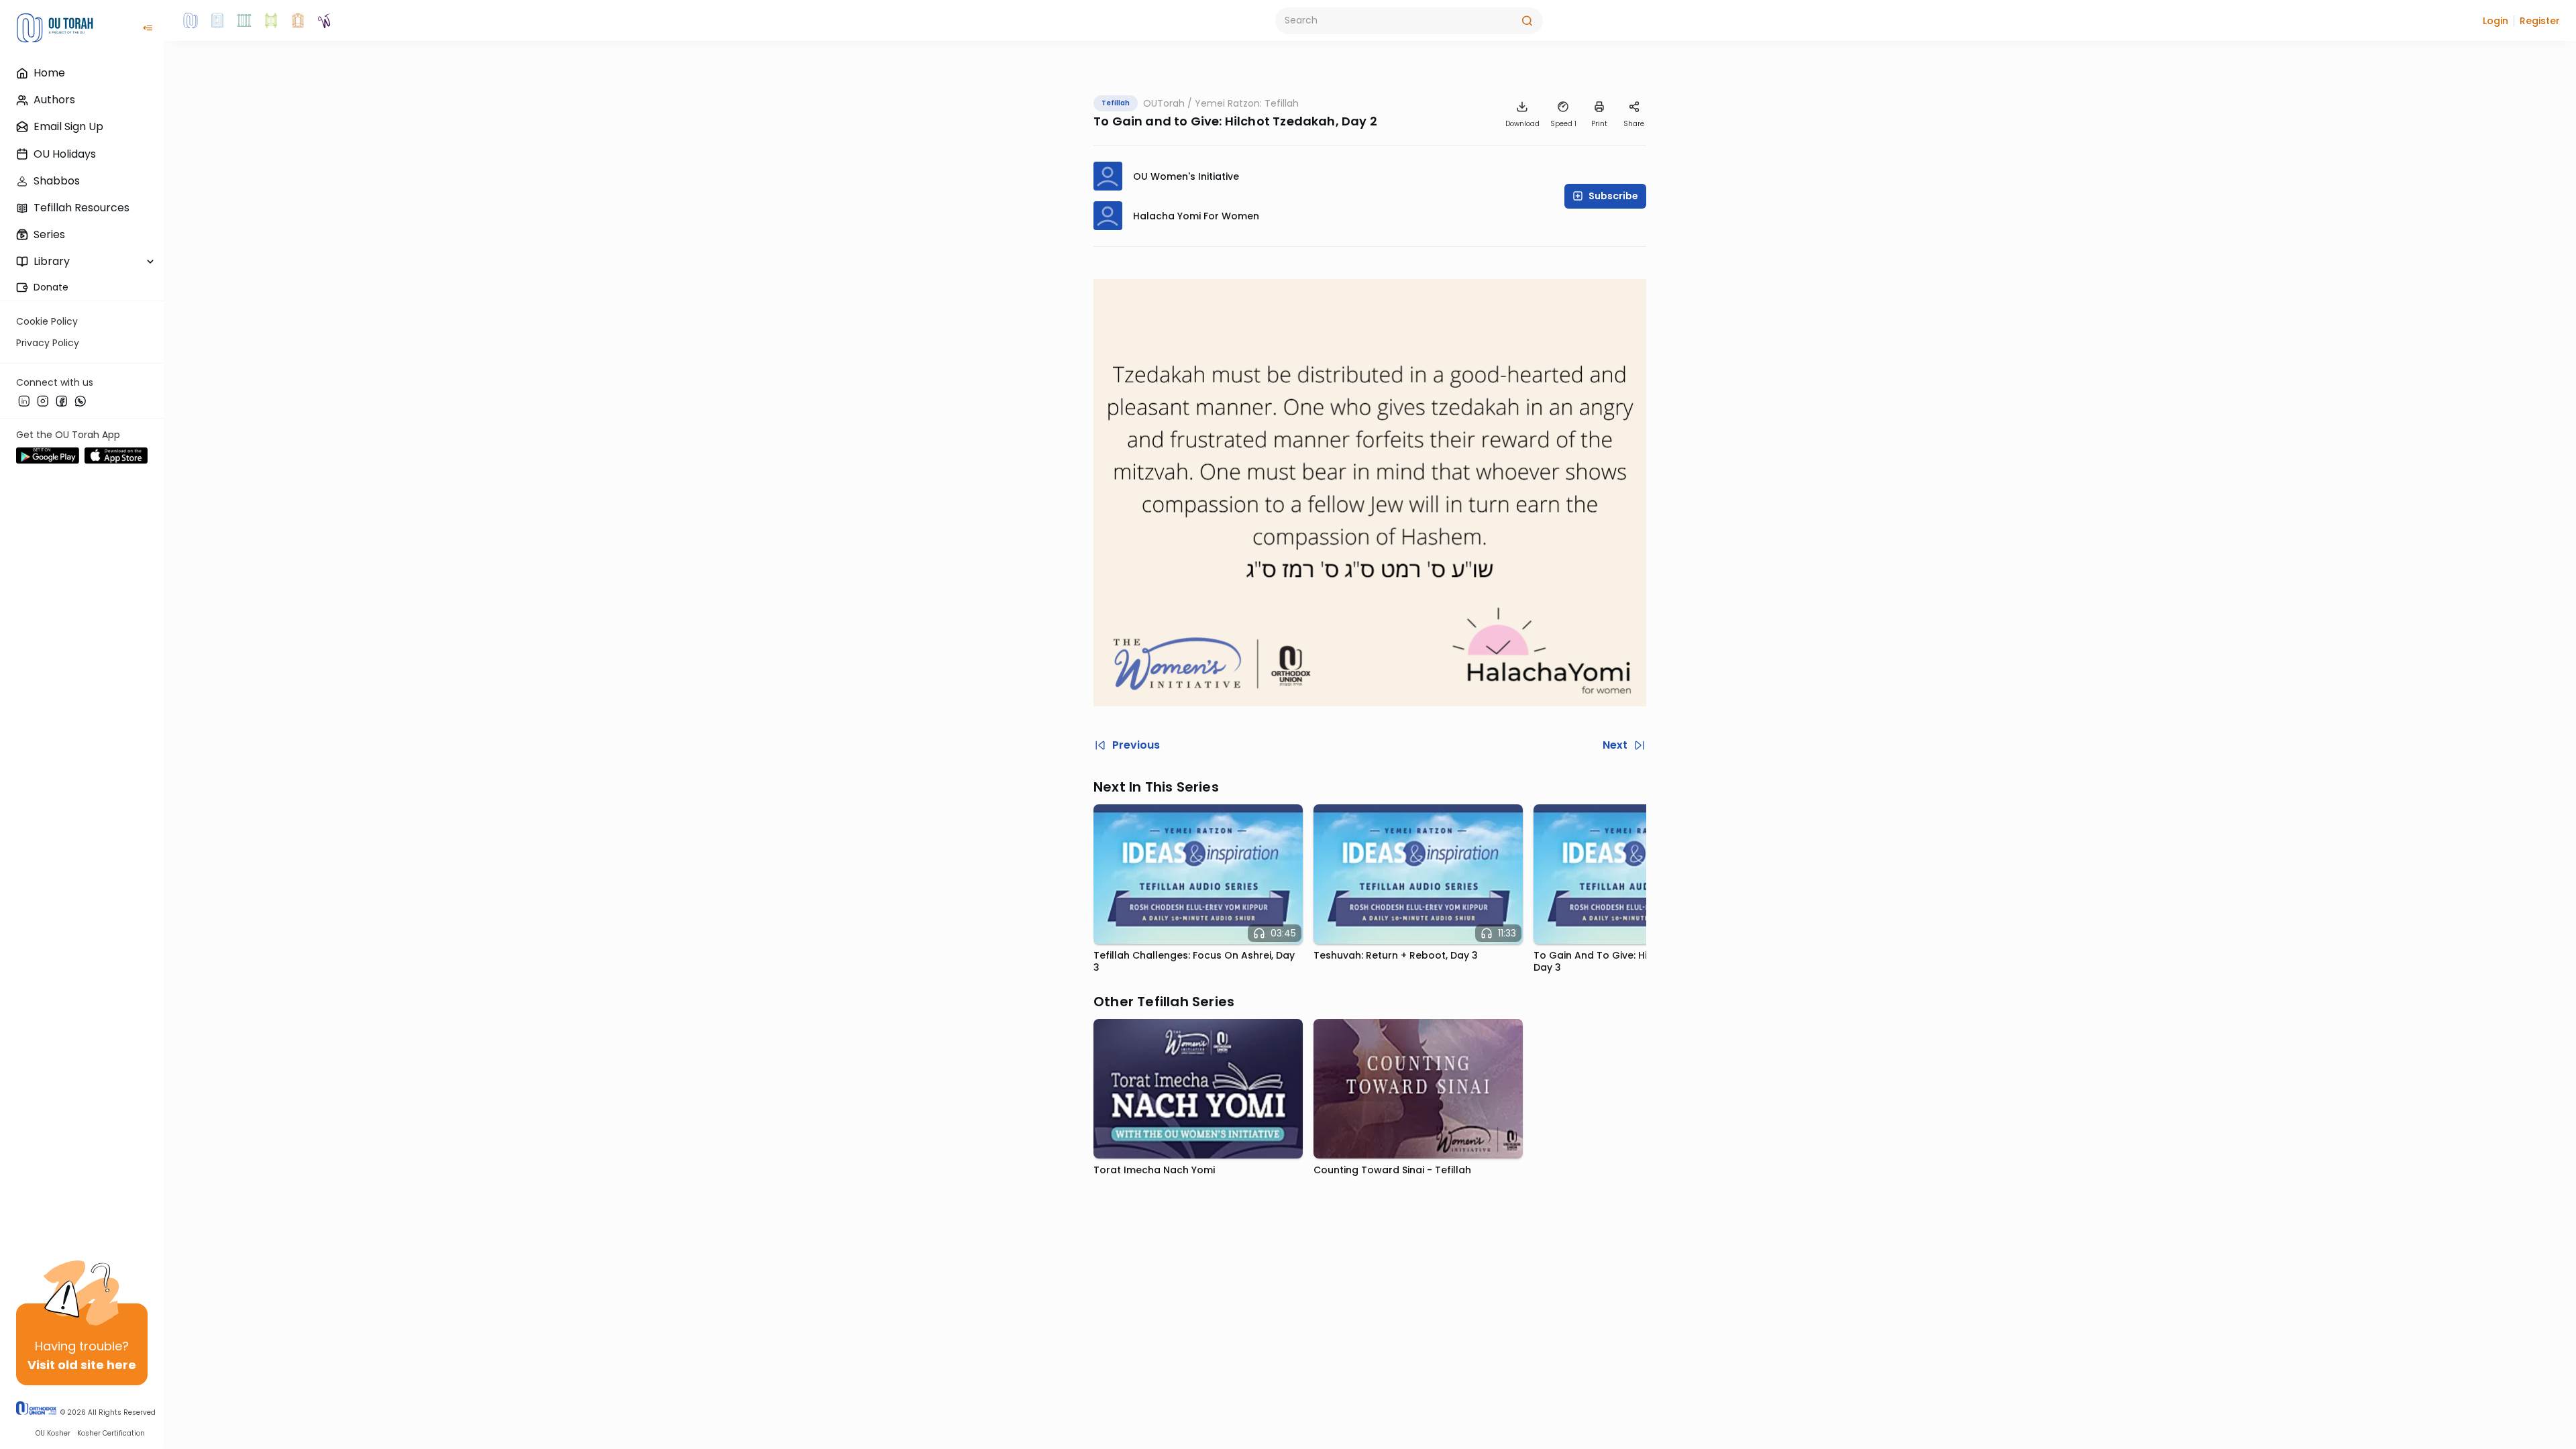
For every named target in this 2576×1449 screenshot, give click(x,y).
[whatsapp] (80, 400)
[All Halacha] (244, 21)
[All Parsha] (271, 21)
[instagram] (43, 400)
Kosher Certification (111, 1433)
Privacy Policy (48, 343)
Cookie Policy (47, 321)
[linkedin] (24, 400)
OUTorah (1164, 103)
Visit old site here (82, 1365)
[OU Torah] (191, 21)
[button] (2495, 21)
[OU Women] (325, 21)
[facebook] (62, 400)
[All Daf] (298, 21)
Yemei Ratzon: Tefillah (1247, 103)
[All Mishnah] (217, 21)
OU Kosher (53, 1433)
